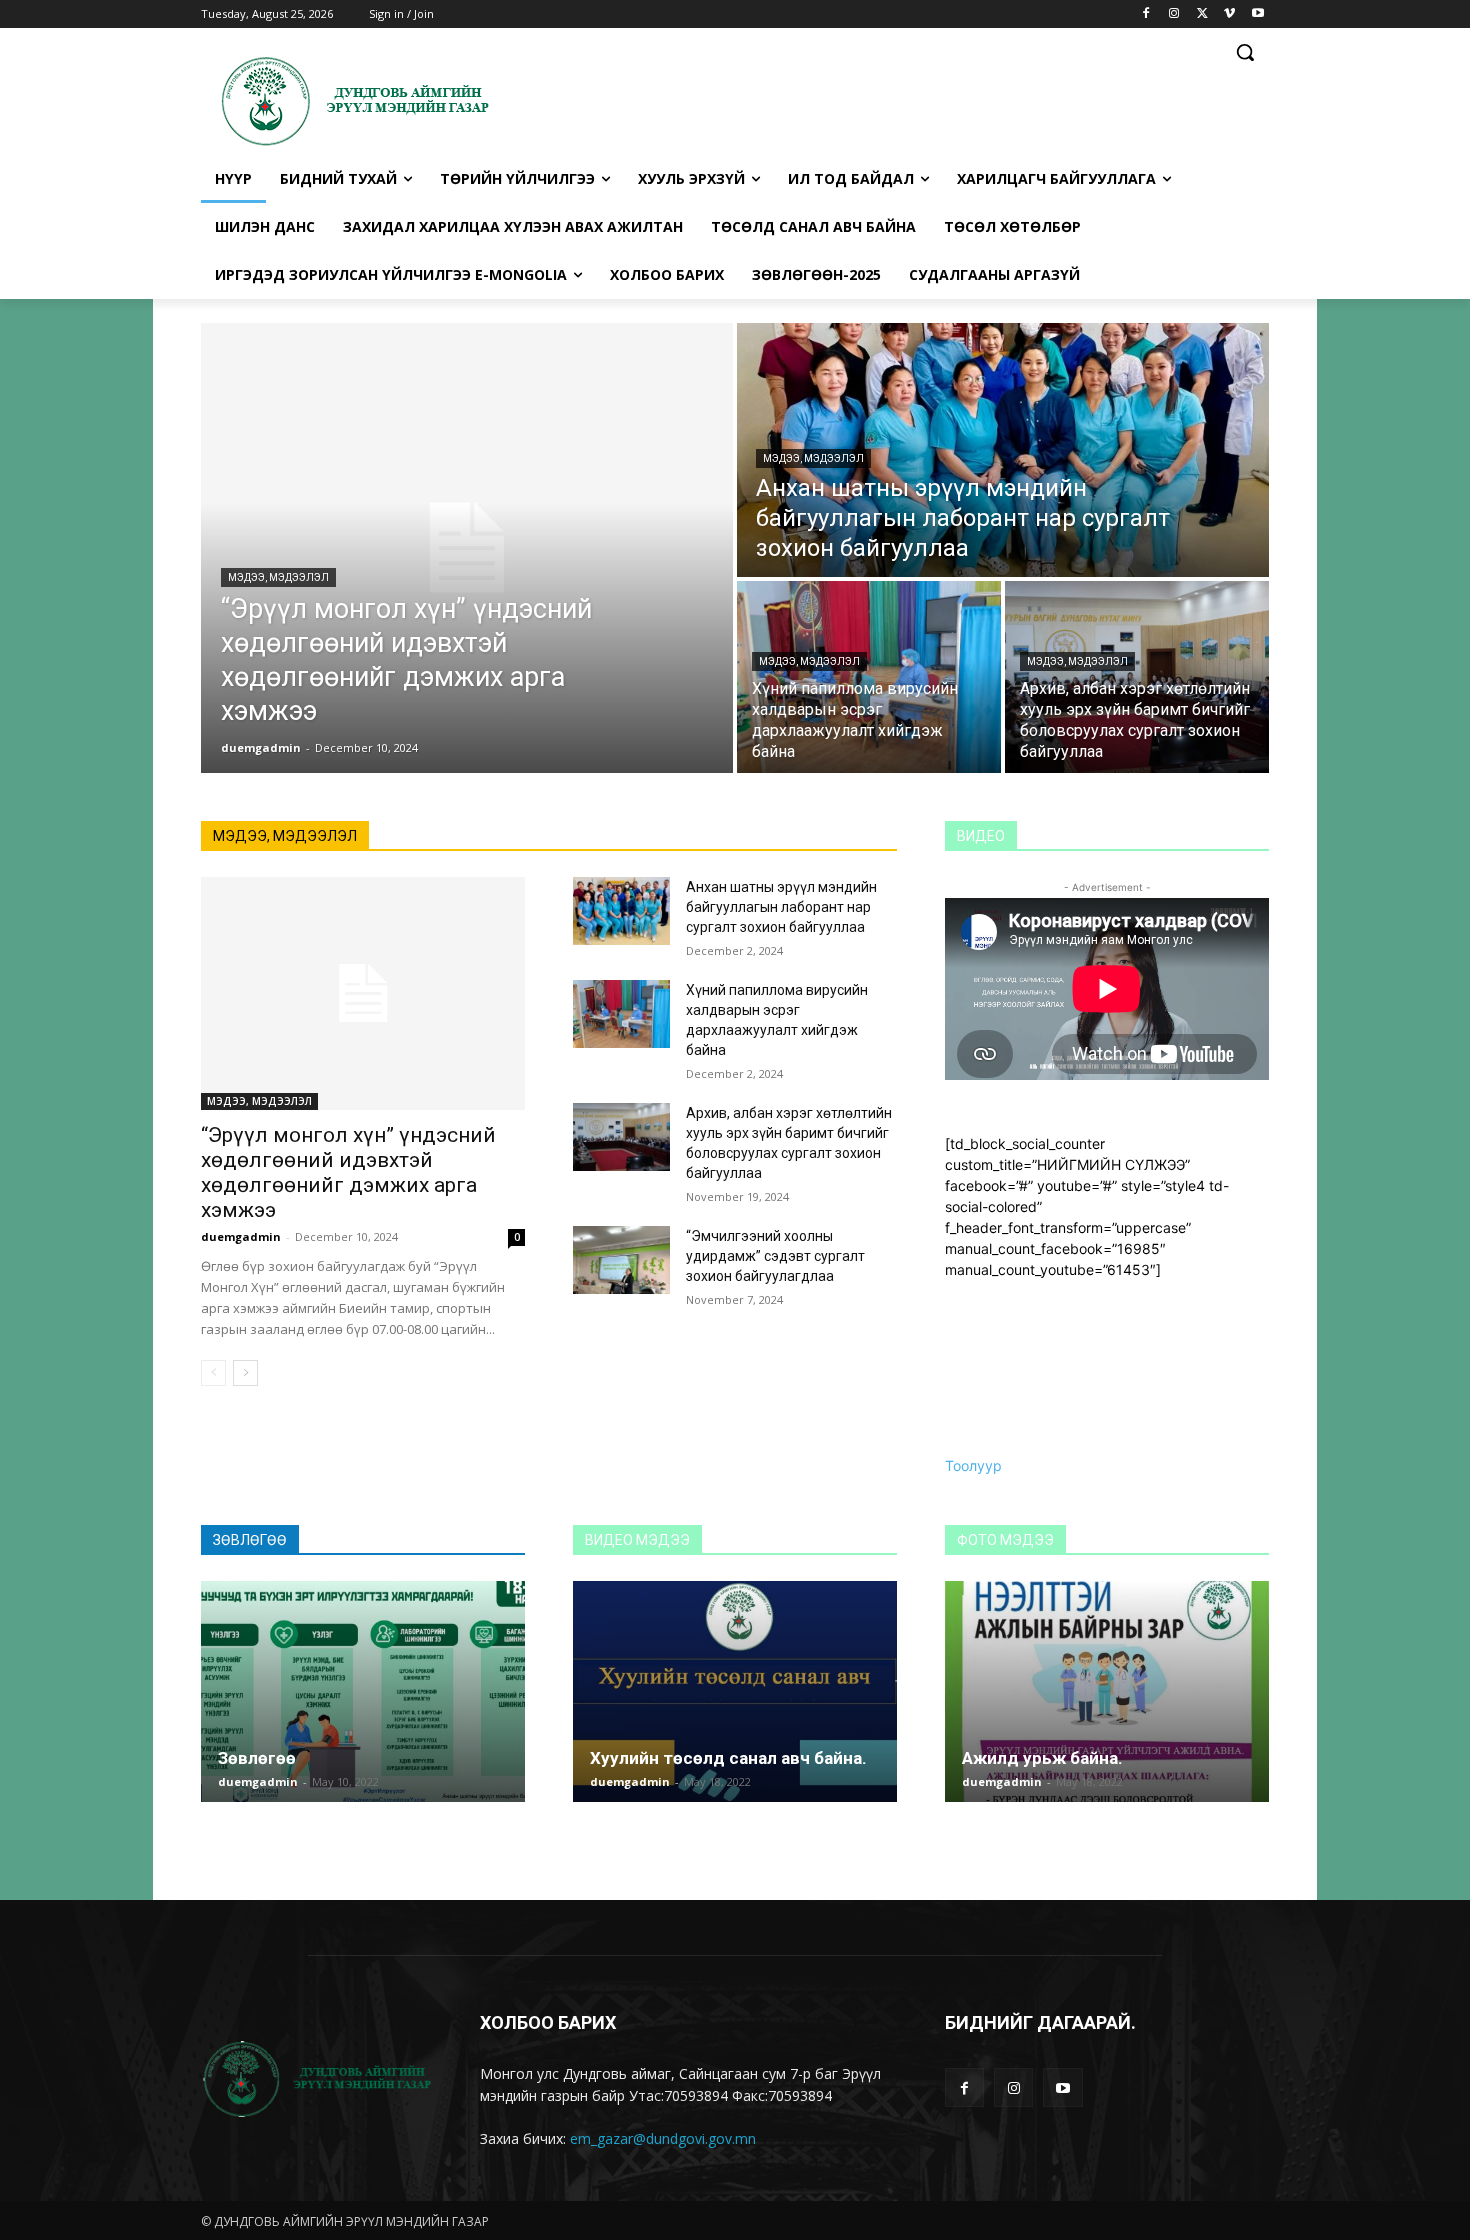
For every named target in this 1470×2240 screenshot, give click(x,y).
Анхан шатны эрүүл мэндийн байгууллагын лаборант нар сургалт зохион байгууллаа (781, 907)
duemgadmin (241, 1236)
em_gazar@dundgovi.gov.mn (663, 2138)
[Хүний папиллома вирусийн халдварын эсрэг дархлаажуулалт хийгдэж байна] (869, 677)
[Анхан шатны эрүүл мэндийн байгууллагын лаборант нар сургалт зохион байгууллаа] (1003, 450)
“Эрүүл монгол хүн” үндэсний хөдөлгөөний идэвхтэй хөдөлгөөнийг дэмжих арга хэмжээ (348, 1172)
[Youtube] (1257, 14)
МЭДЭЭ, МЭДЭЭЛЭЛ (278, 577)
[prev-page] (213, 1373)
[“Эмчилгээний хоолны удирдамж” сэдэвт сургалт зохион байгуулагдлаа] (621, 1260)
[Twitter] (1202, 14)
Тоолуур (973, 1465)
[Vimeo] (1229, 14)
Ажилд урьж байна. (1042, 1758)
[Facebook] (1146, 14)
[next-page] (245, 1373)
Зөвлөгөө (257, 1758)
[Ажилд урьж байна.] (1107, 1691)
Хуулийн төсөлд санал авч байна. (728, 1758)
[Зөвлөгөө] (363, 1691)
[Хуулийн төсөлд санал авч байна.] (735, 1691)
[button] (1245, 52)
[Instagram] (1174, 14)
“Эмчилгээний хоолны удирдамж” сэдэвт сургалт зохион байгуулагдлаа (775, 1256)
